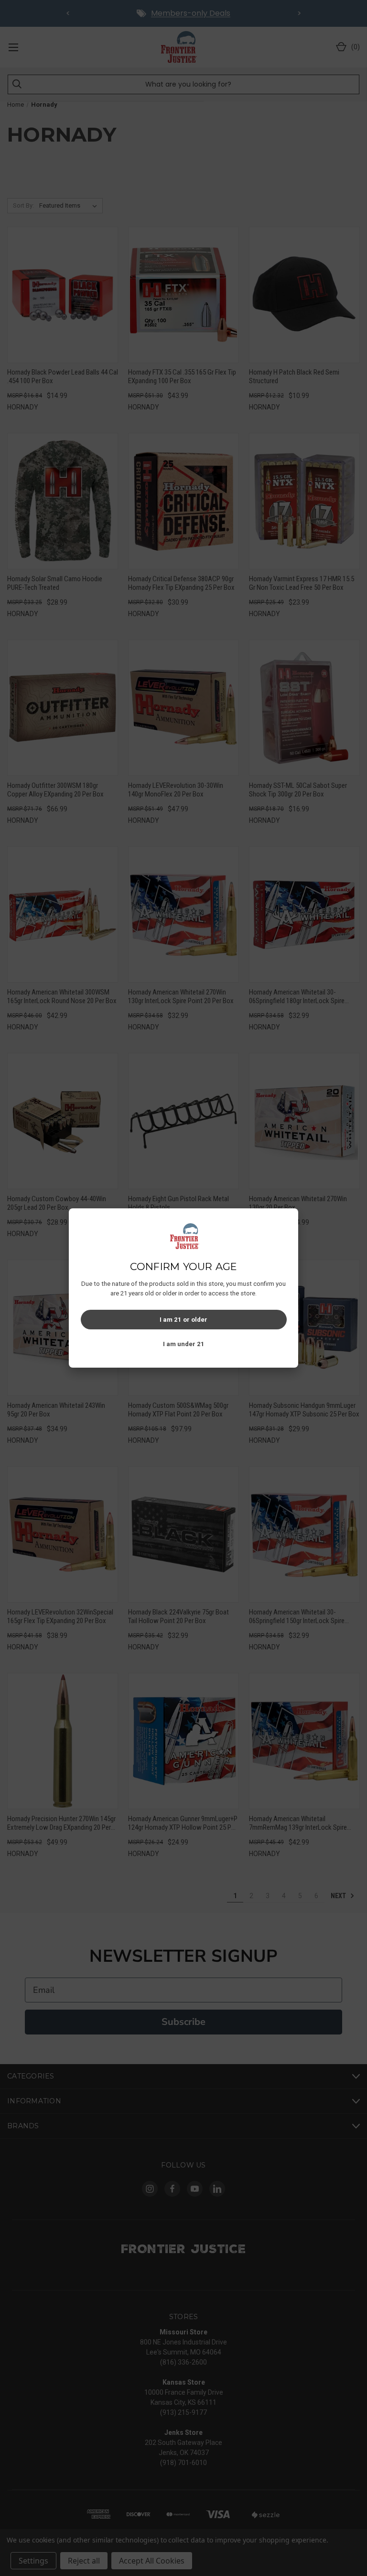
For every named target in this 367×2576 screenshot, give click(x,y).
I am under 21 (184, 1344)
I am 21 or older (183, 1320)
